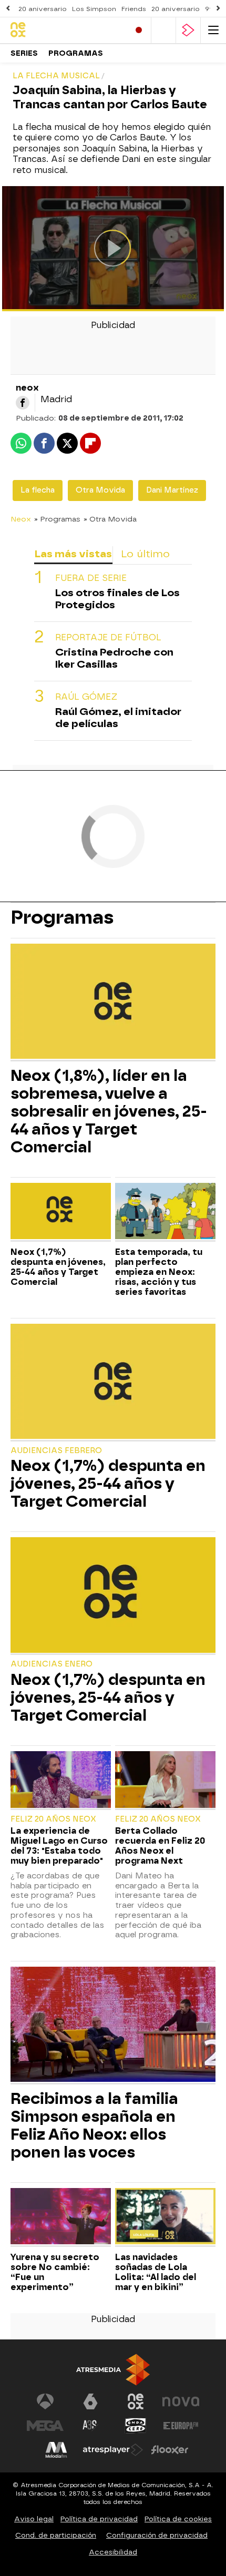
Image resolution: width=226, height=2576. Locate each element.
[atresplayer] (188, 30)
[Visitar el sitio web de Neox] (136, 2401)
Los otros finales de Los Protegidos (117, 599)
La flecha (38, 490)
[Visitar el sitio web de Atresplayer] (113, 2450)
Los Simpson (94, 9)
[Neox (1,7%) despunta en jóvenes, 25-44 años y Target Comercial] (61, 1212)
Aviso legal (34, 2519)
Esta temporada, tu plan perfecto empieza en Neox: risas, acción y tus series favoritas (159, 1272)
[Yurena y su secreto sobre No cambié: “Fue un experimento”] (61, 2217)
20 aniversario (43, 9)
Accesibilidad (113, 2552)
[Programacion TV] (163, 30)
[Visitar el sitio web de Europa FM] (181, 2426)
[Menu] (213, 30)
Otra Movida (100, 490)
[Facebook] (23, 403)
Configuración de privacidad (157, 2535)
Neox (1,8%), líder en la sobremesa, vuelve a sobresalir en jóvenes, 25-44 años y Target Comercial (109, 1111)
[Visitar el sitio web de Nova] (181, 2401)
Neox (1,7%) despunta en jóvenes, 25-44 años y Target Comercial (58, 1267)
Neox (21, 519)
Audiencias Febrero (56, 1451)
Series (24, 53)
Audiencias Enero (52, 1664)
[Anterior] (8, 9)
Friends (134, 9)
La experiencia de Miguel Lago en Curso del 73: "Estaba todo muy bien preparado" (59, 1846)
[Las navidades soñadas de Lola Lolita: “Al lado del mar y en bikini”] (165, 2217)
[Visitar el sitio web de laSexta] (90, 2401)
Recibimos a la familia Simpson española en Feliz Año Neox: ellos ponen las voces (94, 2125)
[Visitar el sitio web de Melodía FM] (56, 2450)
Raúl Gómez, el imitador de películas (118, 718)
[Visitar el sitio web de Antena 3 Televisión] (45, 2401)
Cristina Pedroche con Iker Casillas (114, 658)
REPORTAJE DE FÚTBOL (108, 637)
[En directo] (139, 30)
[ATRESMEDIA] (113, 2370)
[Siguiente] (218, 9)
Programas (76, 53)
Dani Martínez (172, 490)
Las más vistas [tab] (73, 554)
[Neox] (55, 30)
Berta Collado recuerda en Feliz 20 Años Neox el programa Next (160, 1846)
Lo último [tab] (145, 554)
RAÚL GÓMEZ (86, 697)
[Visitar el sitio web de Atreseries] (90, 2426)
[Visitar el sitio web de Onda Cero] (136, 2426)
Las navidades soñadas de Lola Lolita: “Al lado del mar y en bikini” (156, 2272)
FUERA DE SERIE (91, 578)
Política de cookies (178, 2519)
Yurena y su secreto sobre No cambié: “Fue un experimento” (55, 2272)
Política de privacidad (99, 2519)
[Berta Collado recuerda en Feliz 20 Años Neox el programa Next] (165, 1781)
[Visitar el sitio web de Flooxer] (170, 2450)
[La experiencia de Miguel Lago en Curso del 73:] (61, 1781)
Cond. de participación (56, 2535)
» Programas (57, 519)
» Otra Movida (110, 519)
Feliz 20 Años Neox (53, 1819)
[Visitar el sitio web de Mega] (45, 2426)
